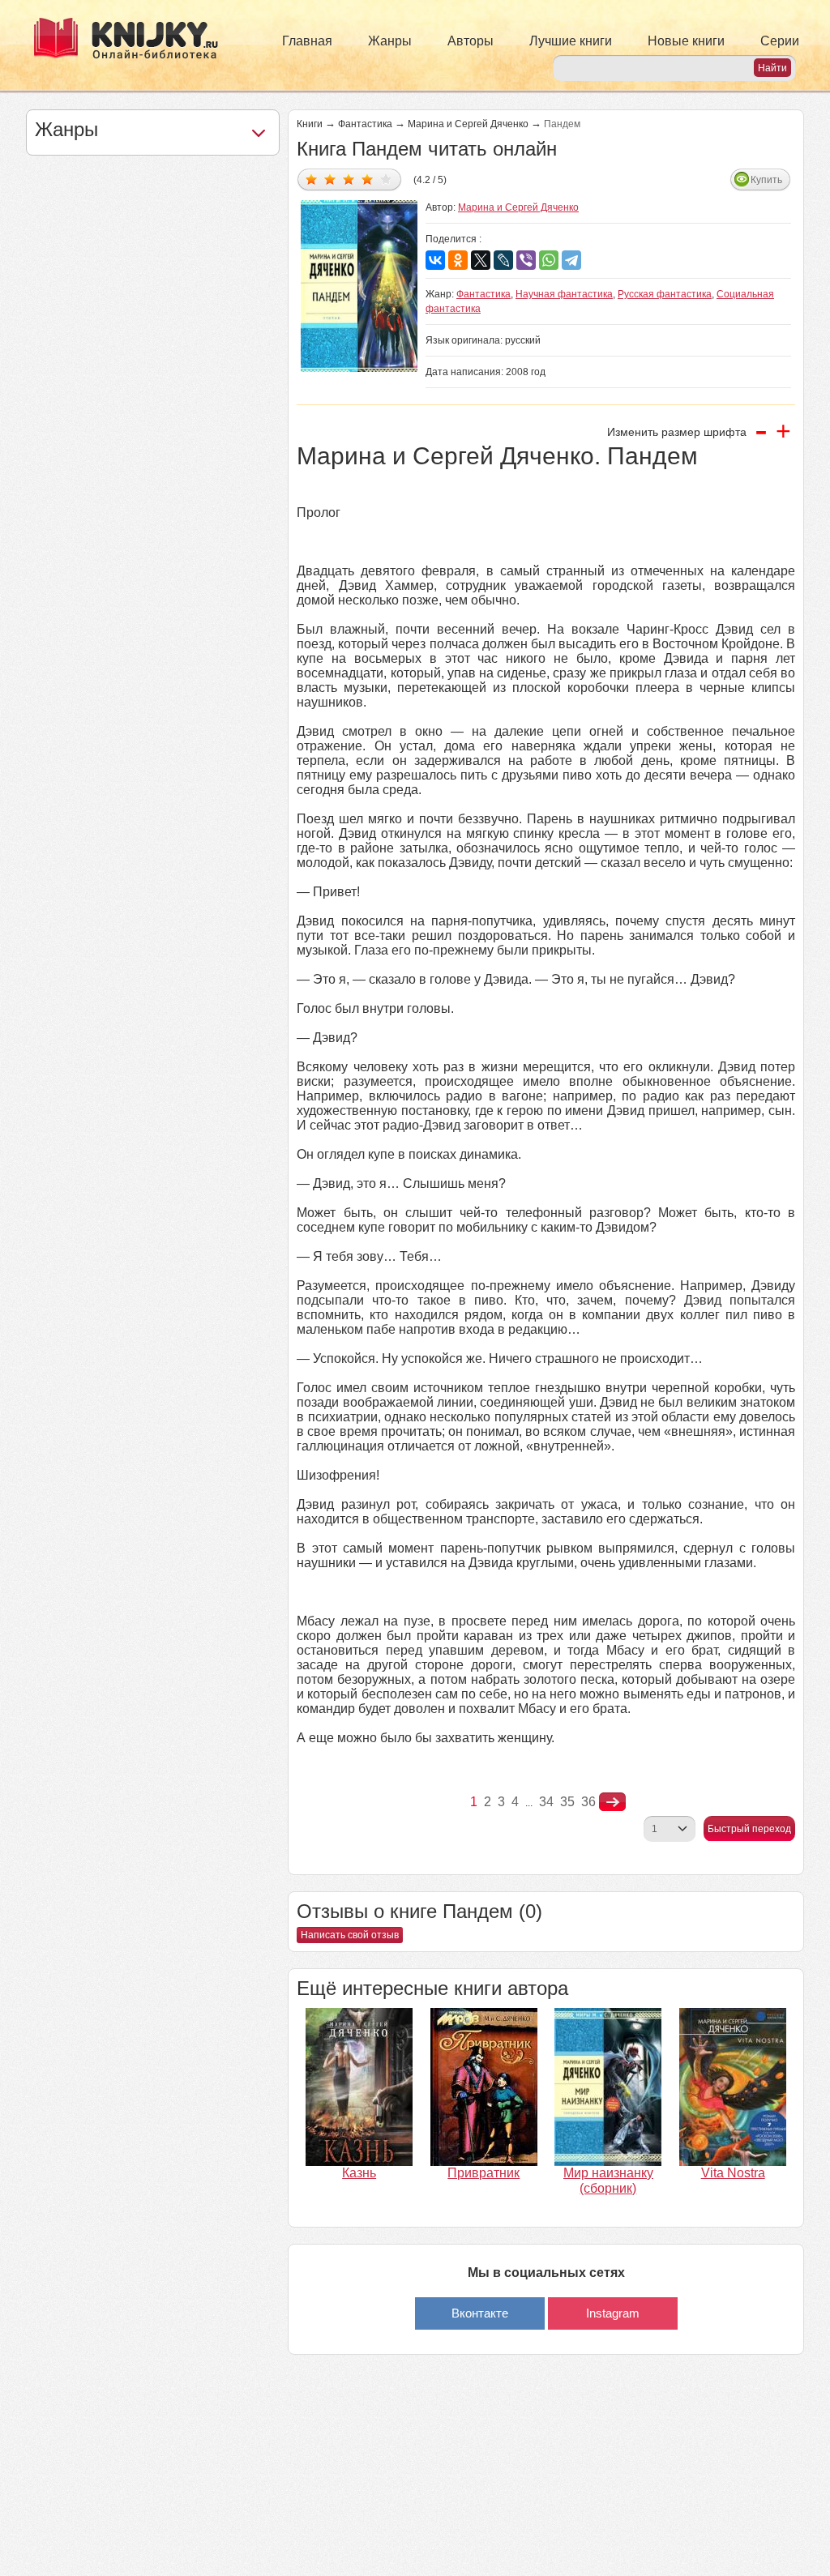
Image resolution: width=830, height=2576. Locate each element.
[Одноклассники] (458, 260)
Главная (307, 41)
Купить (766, 180)
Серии (780, 41)
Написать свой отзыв (350, 1935)
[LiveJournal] (503, 260)
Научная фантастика (564, 294)
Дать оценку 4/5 (368, 179)
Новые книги (686, 41)
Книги (310, 124)
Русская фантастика (665, 294)
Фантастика (365, 124)
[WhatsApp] (549, 260)
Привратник (483, 2173)
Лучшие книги (571, 41)
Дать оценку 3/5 (349, 179)
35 (567, 1802)
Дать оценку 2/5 (330, 179)
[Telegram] (571, 260)
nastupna (612, 1802)
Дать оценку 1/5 (312, 179)
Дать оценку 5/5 (386, 179)
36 (588, 1802)
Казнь (359, 2173)
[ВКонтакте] (435, 260)
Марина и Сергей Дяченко (468, 124)
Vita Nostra (733, 2173)
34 (546, 1802)
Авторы (471, 41)
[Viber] (526, 260)
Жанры (390, 41)
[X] (481, 260)
